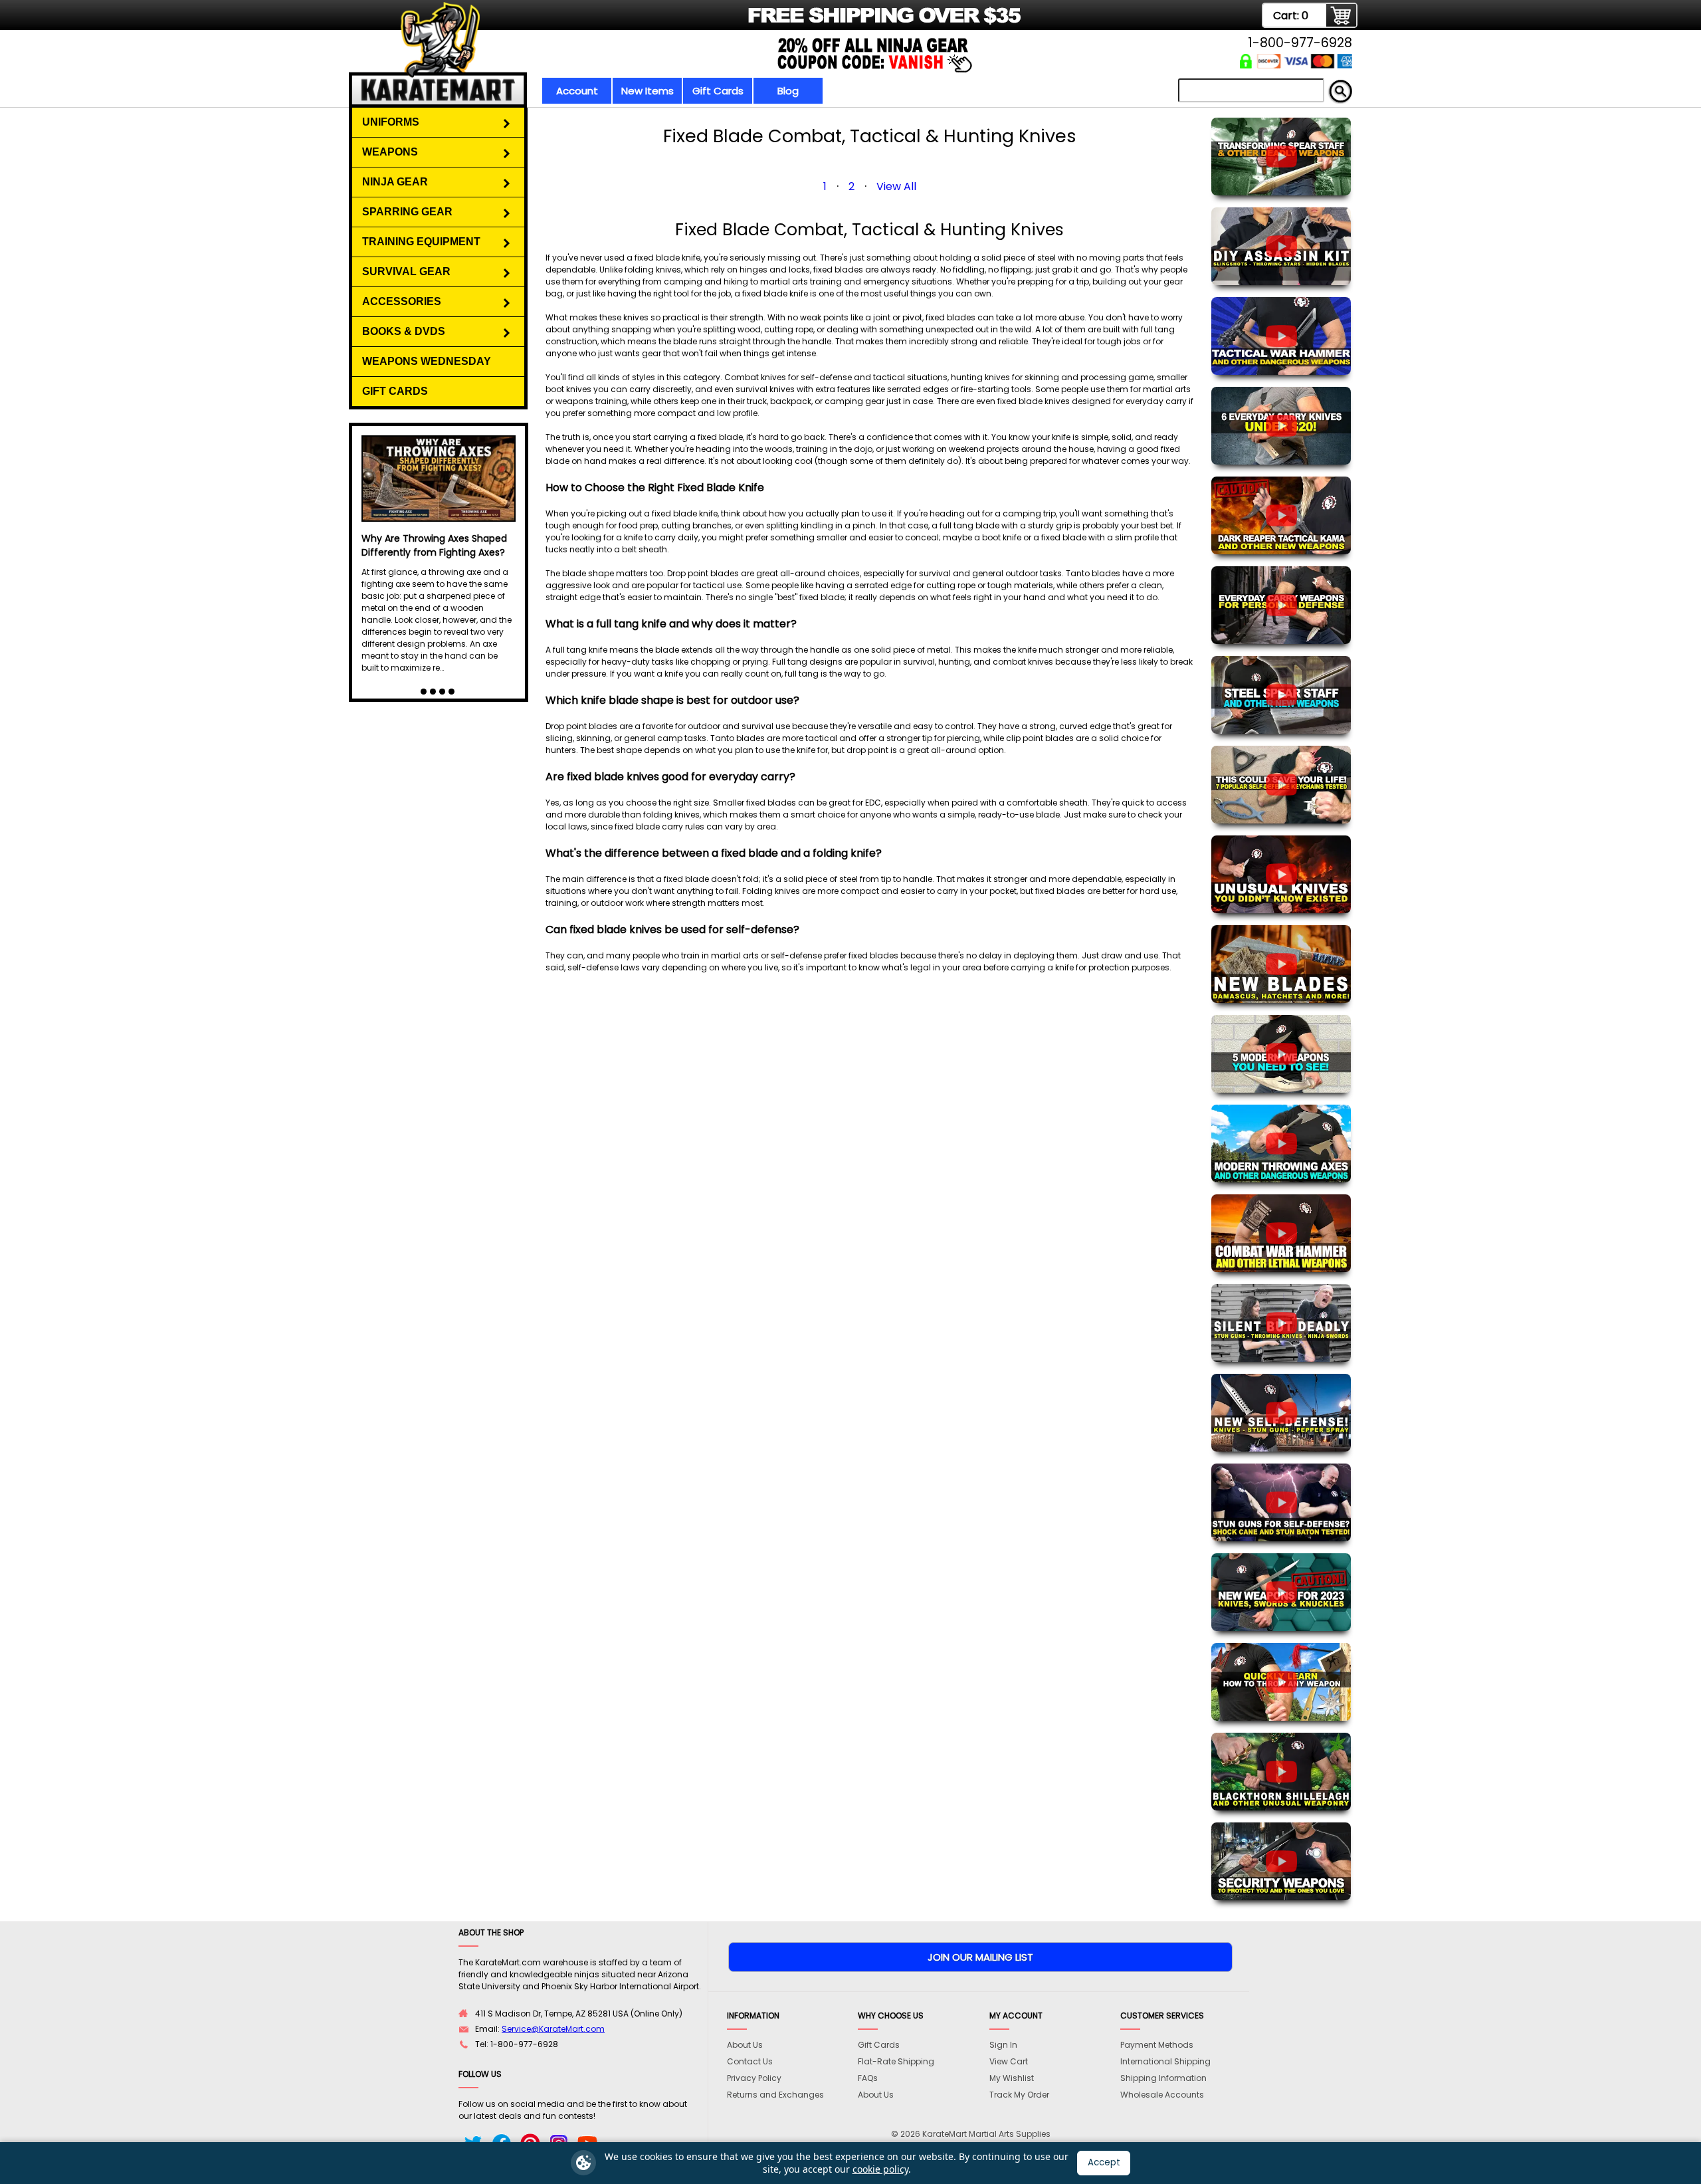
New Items (648, 91)
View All (896, 186)
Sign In (1003, 2045)
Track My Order (1019, 2095)
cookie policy (880, 2169)
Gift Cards (718, 91)
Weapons (390, 152)
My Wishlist (1012, 2078)
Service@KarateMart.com (553, 2029)
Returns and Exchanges (775, 2095)
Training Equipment (421, 242)
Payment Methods (1157, 2045)
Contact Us (750, 2061)
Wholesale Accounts (1162, 2095)
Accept (1104, 2162)
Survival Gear (406, 272)
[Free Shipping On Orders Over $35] (686, 23)
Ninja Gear (395, 182)
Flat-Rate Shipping (896, 2061)
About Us (745, 2045)
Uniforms (391, 122)
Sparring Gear (407, 212)
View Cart (1009, 2061)
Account (577, 91)
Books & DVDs (404, 331)
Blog (788, 91)
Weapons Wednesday (427, 361)
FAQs (868, 2078)
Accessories (402, 301)
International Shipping (1165, 2061)
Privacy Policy (754, 2078)
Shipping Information (1163, 2078)
